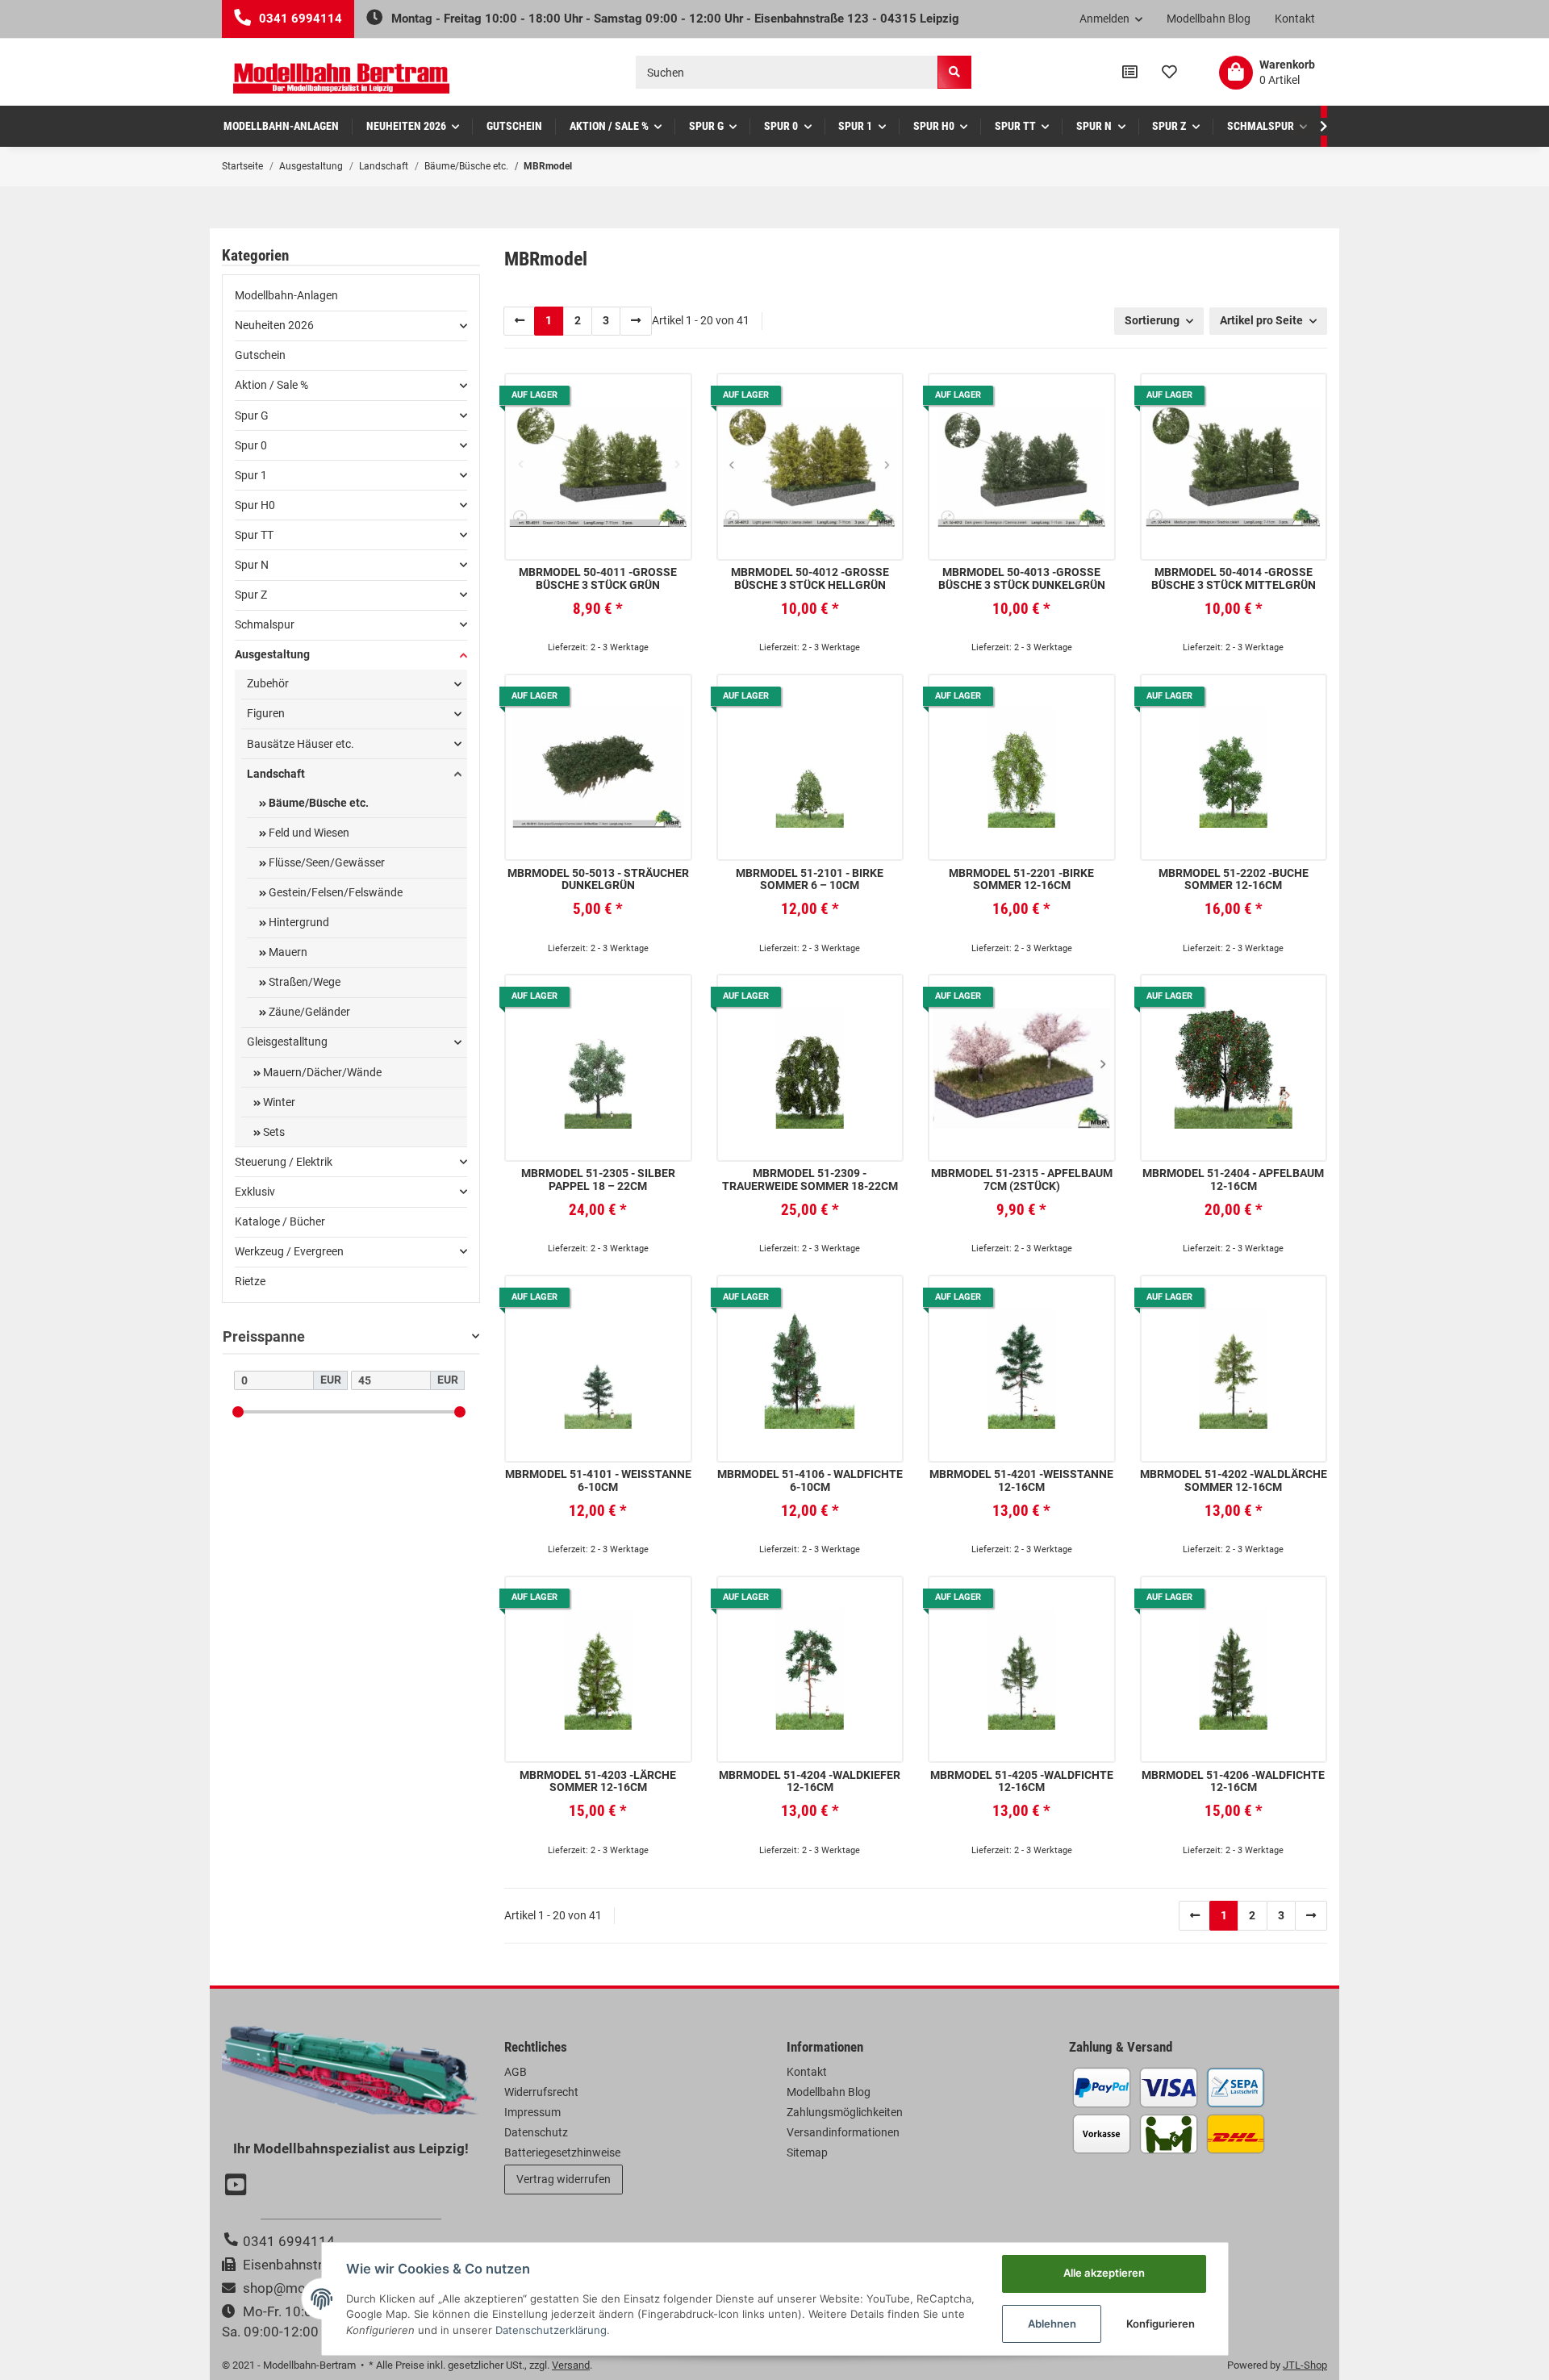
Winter (278, 1102)
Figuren (266, 713)
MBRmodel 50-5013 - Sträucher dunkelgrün (598, 879)
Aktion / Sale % (271, 385)
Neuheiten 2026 (274, 325)
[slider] (238, 1411)
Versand (571, 2365)
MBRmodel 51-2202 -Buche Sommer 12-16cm (1234, 879)
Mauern (287, 952)
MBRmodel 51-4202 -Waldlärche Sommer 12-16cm (1234, 1480)
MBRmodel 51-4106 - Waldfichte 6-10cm (810, 1480)
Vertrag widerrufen (564, 2179)
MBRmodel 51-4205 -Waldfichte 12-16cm (1022, 1781)
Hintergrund (298, 922)
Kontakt (1295, 19)
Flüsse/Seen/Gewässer (326, 862)
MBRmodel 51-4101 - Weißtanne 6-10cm (598, 1480)
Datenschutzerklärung (551, 2330)
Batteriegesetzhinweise (562, 2152)
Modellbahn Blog (1209, 19)
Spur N (252, 565)
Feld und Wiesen (308, 833)
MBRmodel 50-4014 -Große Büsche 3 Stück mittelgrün (1234, 578)
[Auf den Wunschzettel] (666, 398)
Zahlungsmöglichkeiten (845, 2112)
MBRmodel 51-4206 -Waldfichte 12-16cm (1233, 1781)
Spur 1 (251, 475)
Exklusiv (255, 1192)
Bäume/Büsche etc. (317, 803)
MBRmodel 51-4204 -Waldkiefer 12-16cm (810, 1781)
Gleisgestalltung (287, 1042)
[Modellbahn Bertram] (341, 79)
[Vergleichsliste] (1130, 73)
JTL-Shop (1305, 2365)
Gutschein (260, 355)
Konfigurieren (1161, 2324)
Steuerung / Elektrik (284, 1162)
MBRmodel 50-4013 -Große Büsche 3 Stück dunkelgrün (1022, 578)
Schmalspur (265, 624)
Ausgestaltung (272, 654)
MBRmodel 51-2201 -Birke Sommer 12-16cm (1021, 879)
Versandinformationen (843, 2132)
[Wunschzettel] (1169, 73)
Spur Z (251, 595)
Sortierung (1152, 320)
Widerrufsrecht (541, 2092)
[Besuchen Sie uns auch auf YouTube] (238, 2186)
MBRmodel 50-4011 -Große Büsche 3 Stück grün (598, 578)
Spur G (252, 415)
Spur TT (254, 535)
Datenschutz (536, 2132)
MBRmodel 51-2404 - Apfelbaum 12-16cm (1233, 1180)
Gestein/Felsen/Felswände (334, 892)
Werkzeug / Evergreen (289, 1251)
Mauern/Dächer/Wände (321, 1072)
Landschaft (276, 774)
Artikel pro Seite (1261, 320)
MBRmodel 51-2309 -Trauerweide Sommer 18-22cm (810, 1180)
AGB (516, 2072)
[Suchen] (954, 72)
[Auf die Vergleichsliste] (630, 398)
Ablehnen (1052, 2324)
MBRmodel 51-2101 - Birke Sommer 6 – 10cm (810, 879)
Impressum (532, 2112)
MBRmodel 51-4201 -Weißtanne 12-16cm (1021, 1480)
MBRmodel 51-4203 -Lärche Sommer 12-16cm (598, 1781)
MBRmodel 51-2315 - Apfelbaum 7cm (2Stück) (1022, 1180)
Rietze (250, 1281)
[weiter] (636, 321)
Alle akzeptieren (1104, 2273)
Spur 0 (251, 445)
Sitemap (807, 2152)
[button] (1111, 19)
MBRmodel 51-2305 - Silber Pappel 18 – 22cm (598, 1180)
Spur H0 (255, 505)
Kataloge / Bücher (280, 1221)
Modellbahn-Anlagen (286, 295)
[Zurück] (520, 321)
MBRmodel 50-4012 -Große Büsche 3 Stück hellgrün (810, 578)
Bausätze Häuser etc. (301, 744)
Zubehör (268, 683)
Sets (273, 1132)
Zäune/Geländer (308, 1012)
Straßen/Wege (303, 982)
